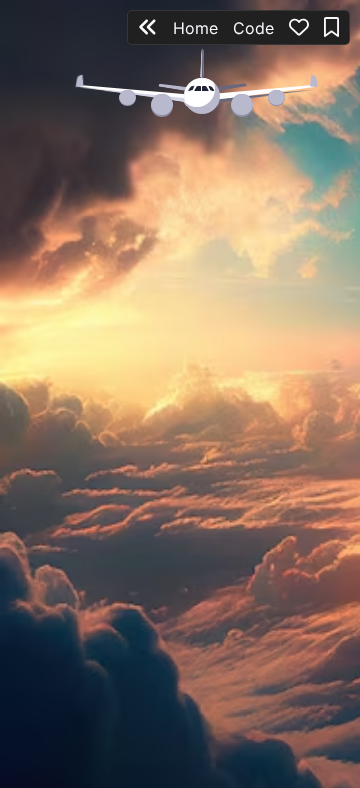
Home (195, 28)
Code (253, 28)
